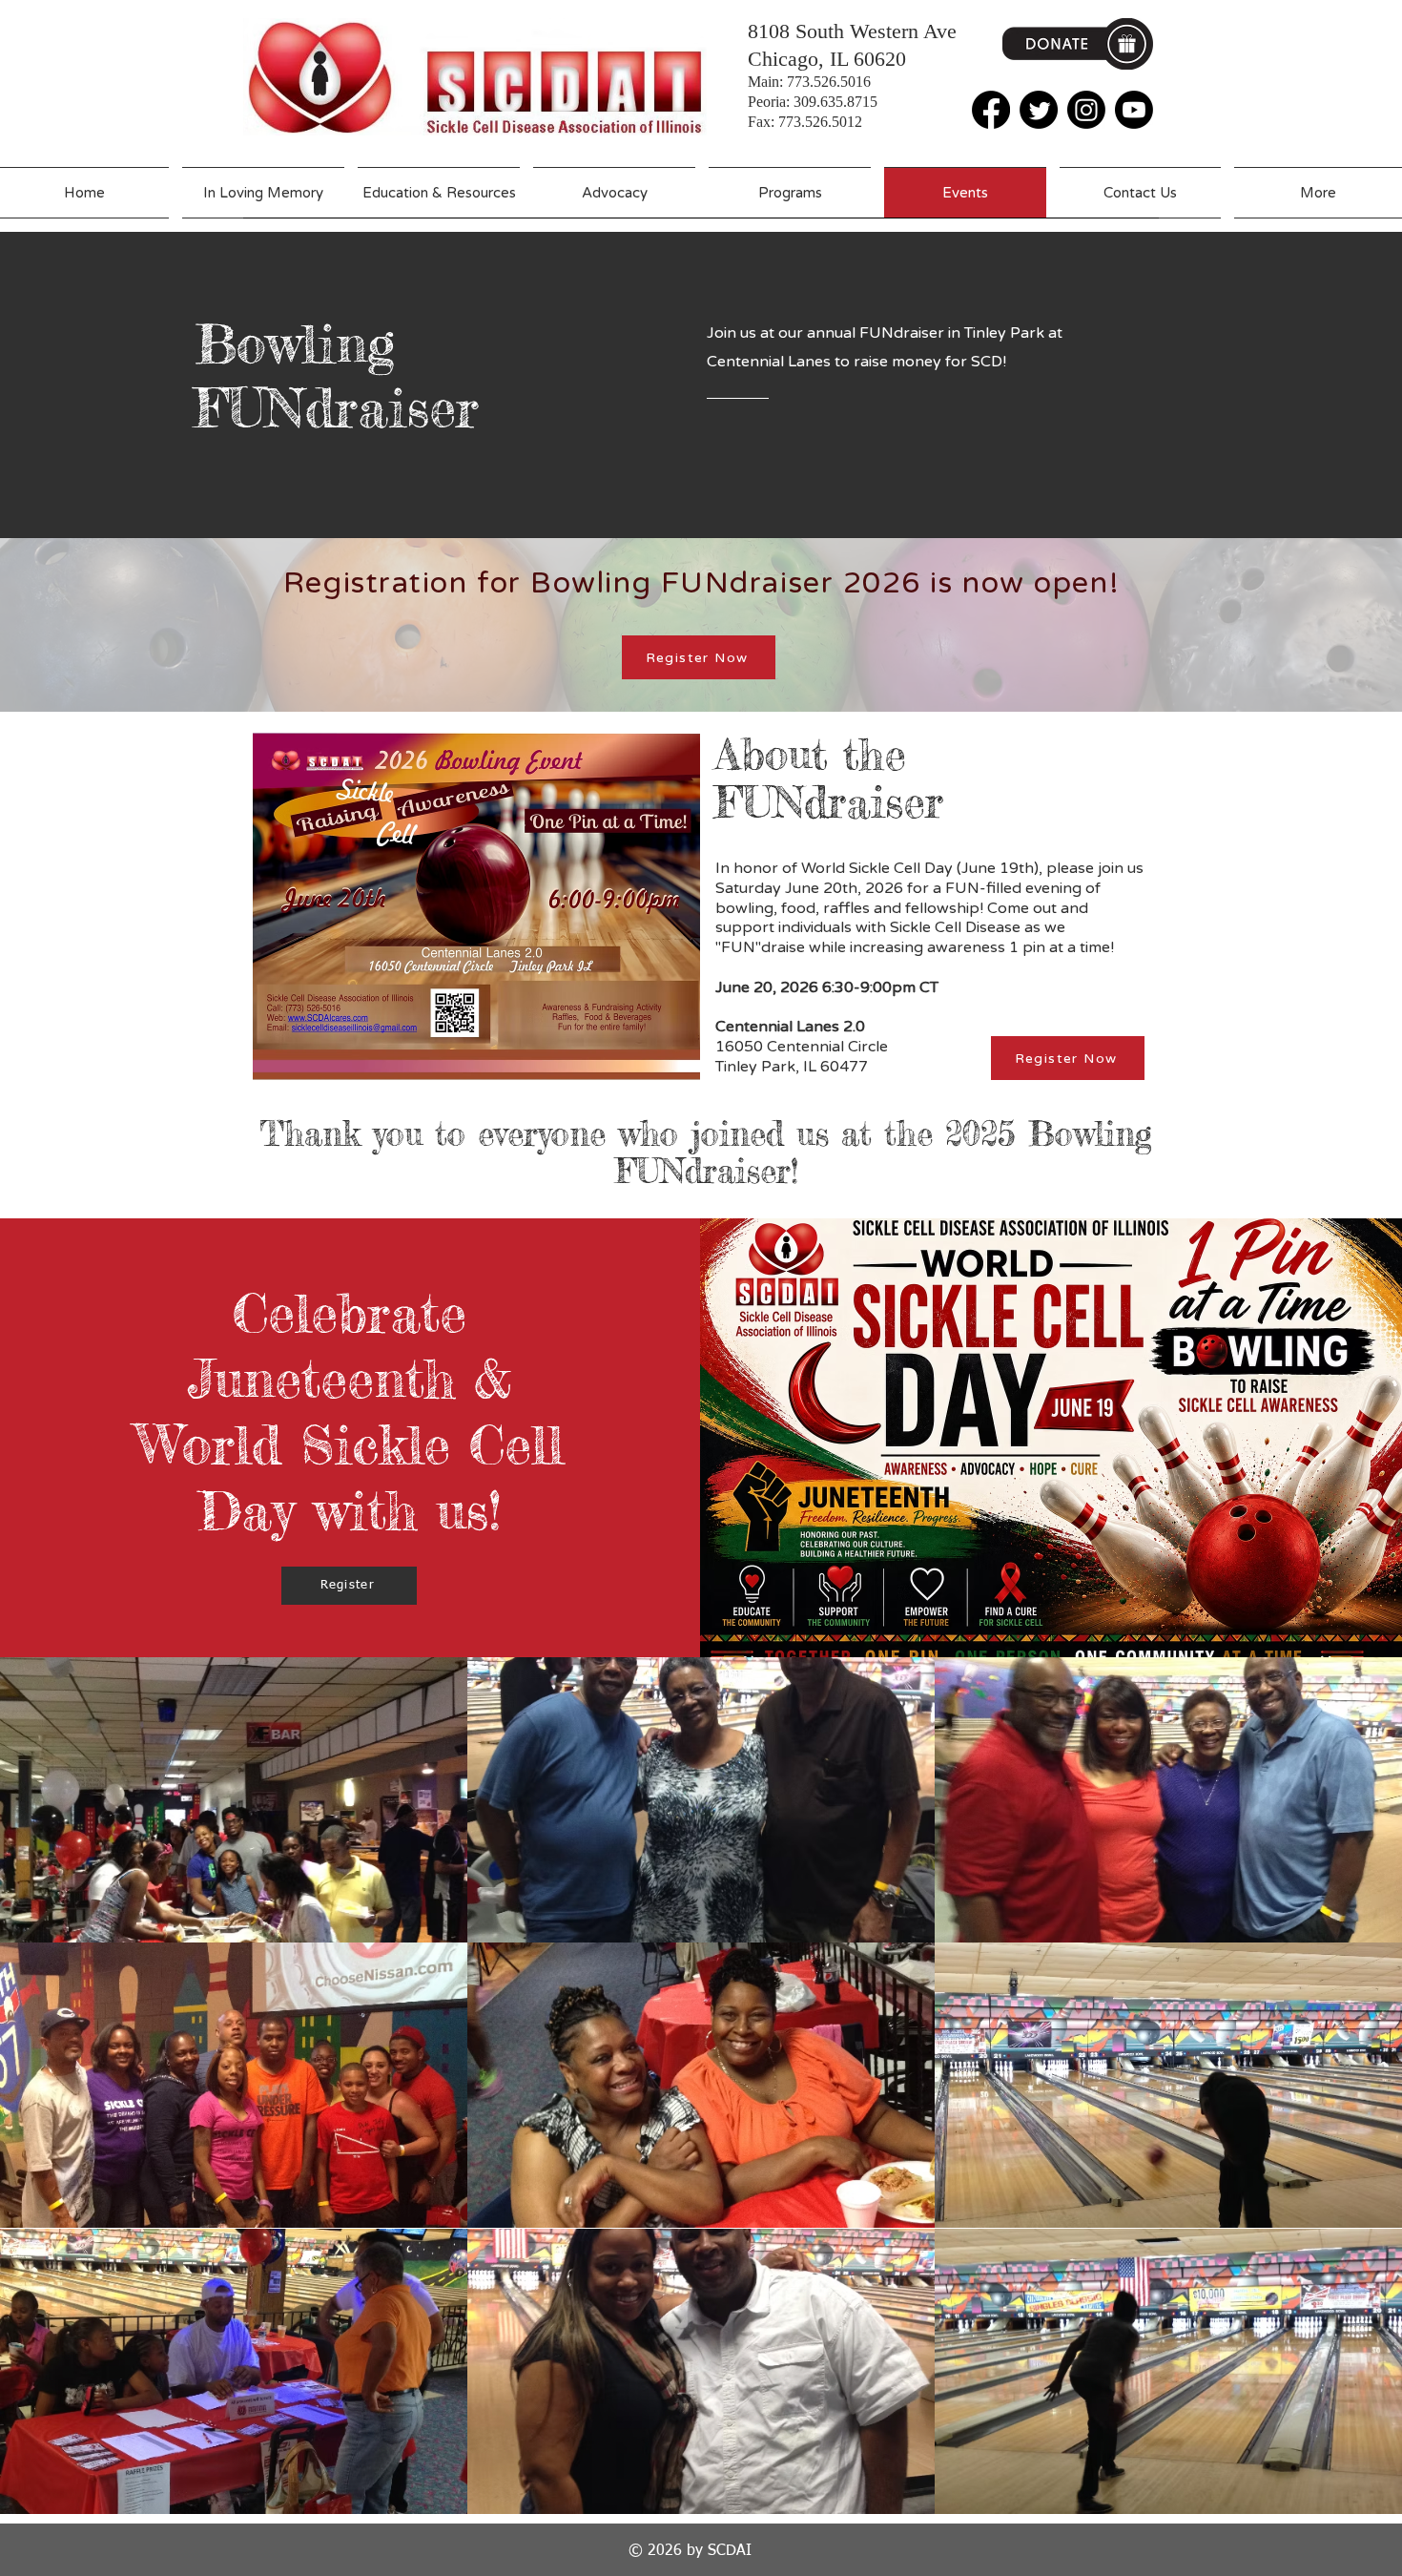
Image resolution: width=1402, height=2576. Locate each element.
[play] (1361, 2497)
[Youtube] (1134, 110)
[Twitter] (1039, 110)
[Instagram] (1086, 110)
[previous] (35, 2096)
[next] (1367, 2096)
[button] (234, 1800)
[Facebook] (991, 110)
